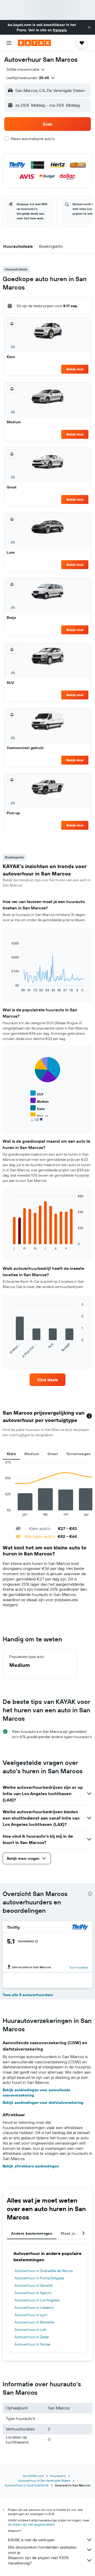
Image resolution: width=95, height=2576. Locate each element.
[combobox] (26, 69)
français (60, 30)
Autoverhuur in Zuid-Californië (27, 2485)
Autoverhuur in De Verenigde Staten (44, 2480)
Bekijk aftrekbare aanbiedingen (31, 2166)
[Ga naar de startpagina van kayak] (34, 43)
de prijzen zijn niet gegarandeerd (31, 2524)
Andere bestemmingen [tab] (32, 2233)
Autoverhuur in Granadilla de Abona (44, 2271)
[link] (47, 1380)
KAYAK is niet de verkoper (31, 2540)
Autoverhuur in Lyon (31, 2315)
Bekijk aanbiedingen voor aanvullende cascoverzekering (36, 2093)
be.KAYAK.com (34, 2476)
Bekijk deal (75, 369)
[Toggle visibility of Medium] (40, 1101)
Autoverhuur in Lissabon (34, 2307)
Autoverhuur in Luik (30, 2330)
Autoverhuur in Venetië (34, 2285)
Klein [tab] (11, 1454)
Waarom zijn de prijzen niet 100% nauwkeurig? (38, 2560)
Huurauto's (58, 2476)
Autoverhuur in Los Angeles (37, 2300)
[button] (89, 27)
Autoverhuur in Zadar (32, 2337)
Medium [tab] (32, 1454)
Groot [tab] (53, 1454)
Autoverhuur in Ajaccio (33, 2293)
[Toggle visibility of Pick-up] (39, 1116)
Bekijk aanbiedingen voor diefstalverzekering (43, 2103)
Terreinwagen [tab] (79, 1454)
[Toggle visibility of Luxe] (37, 1123)
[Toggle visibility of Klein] (37, 1108)
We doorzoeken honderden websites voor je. (42, 2550)
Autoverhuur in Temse (32, 2344)
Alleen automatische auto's (32, 139)
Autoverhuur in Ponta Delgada (39, 2278)
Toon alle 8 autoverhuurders (28, 1995)
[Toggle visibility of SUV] (37, 1093)
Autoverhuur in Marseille (35, 2322)
